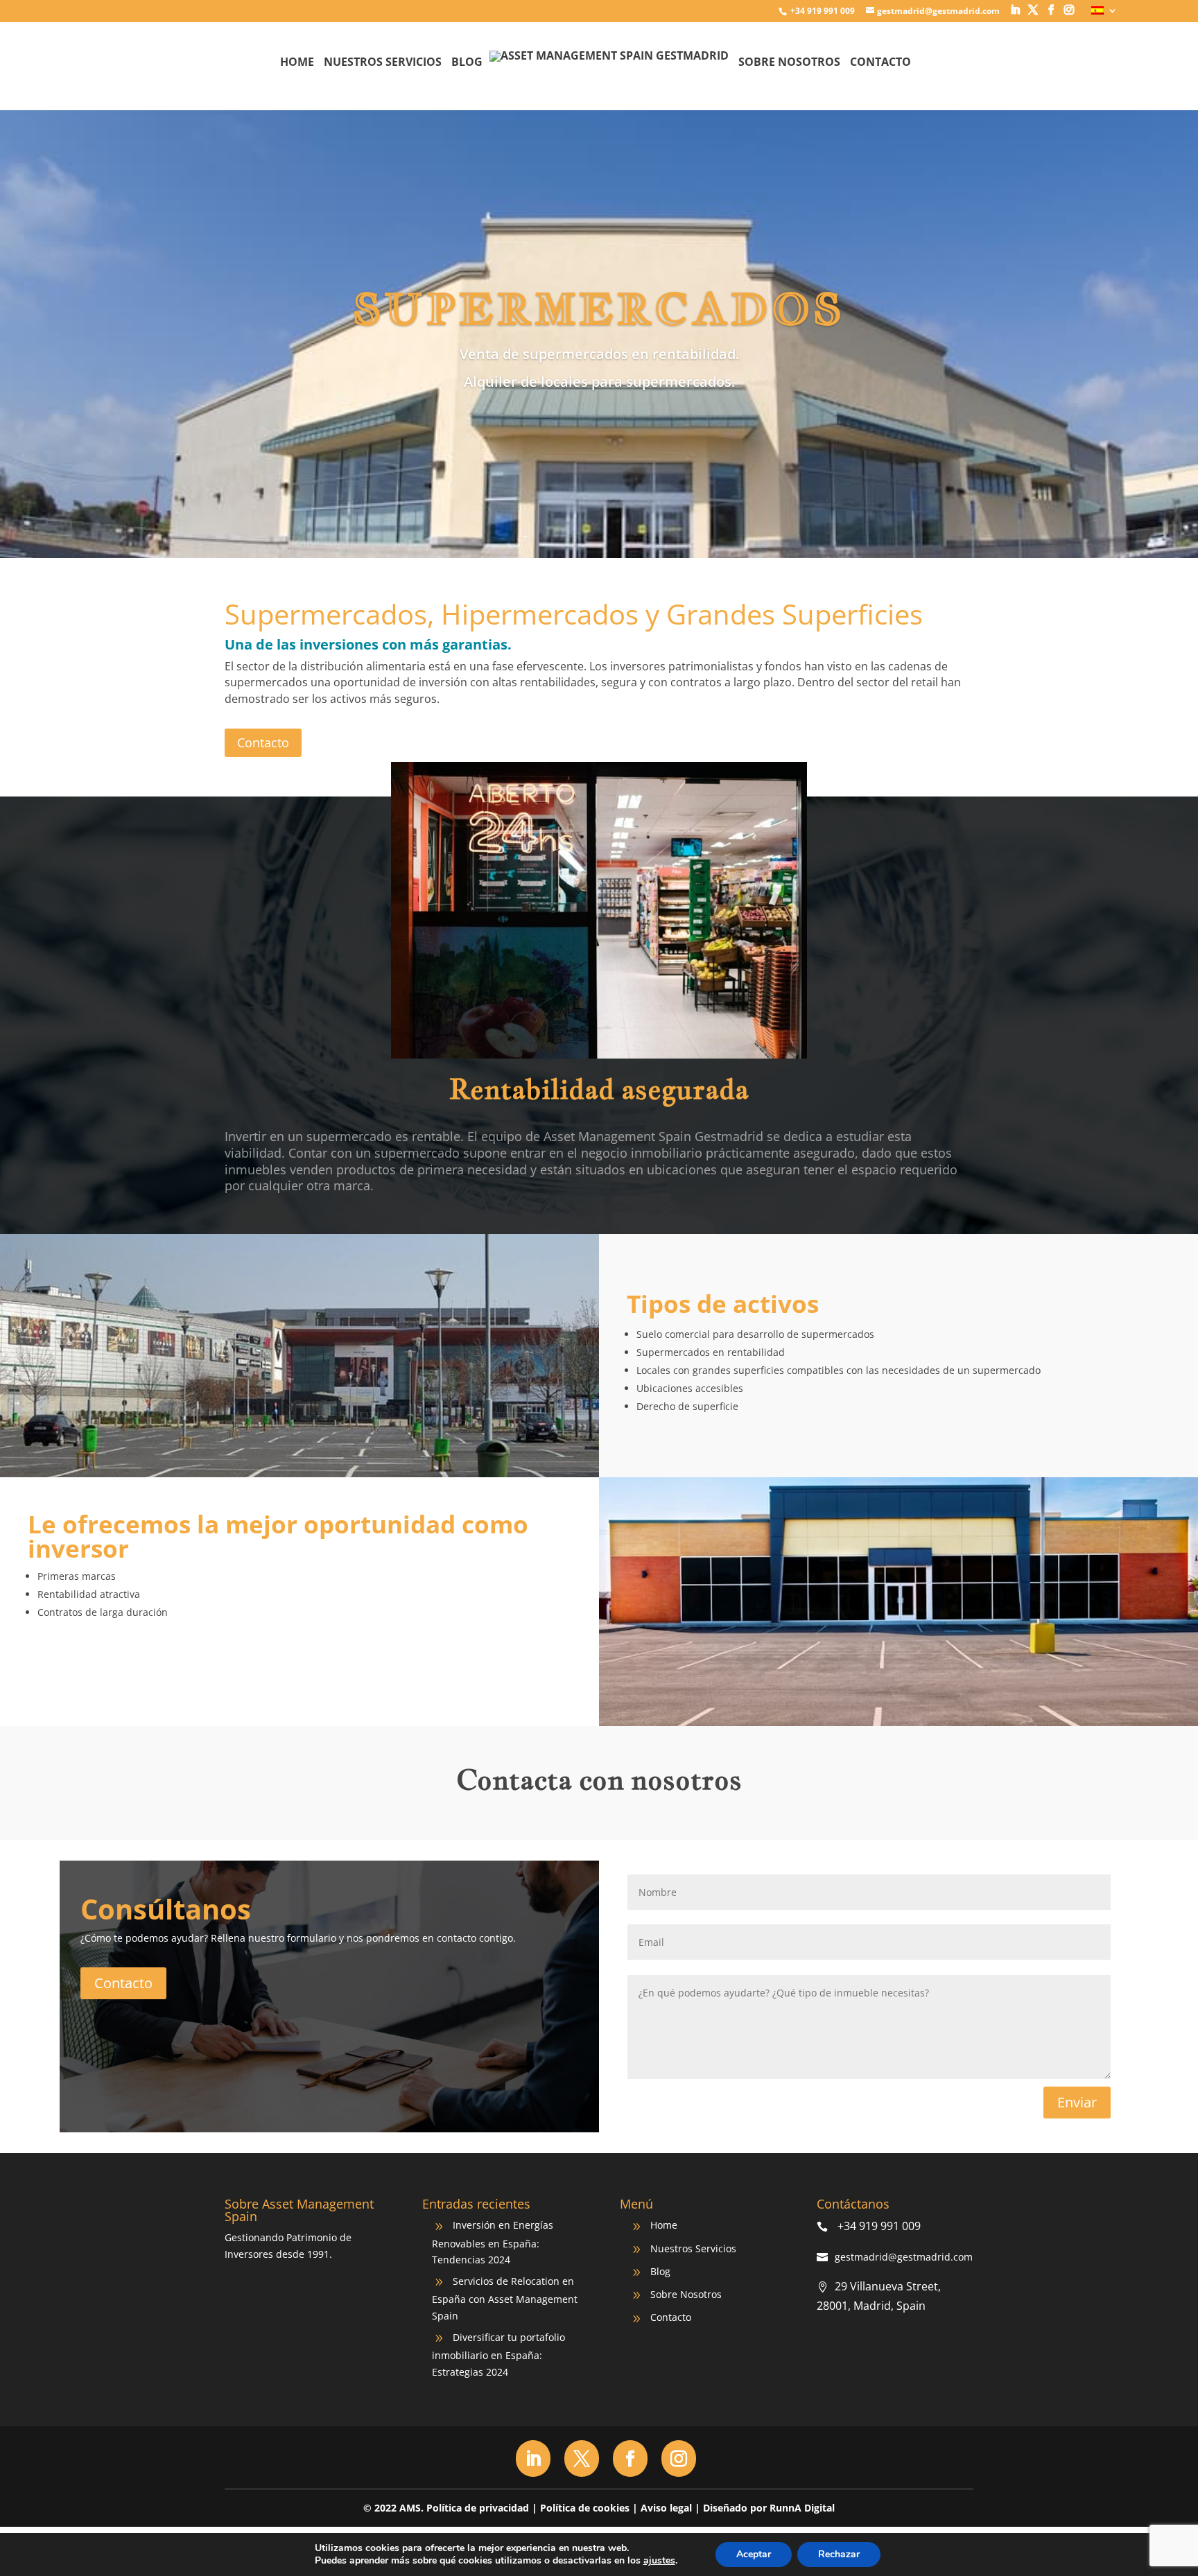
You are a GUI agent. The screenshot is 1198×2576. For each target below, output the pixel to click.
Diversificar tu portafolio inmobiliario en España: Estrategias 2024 (498, 2355)
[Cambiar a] (1104, 14)
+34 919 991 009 (822, 11)
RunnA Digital (802, 2508)
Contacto (880, 63)
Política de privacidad (478, 2508)
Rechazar (839, 2554)
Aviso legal (666, 2508)
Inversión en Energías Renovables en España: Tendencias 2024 (493, 2242)
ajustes (659, 2561)
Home (297, 63)
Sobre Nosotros (789, 63)
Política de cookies (585, 2508)
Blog (467, 63)
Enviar (1077, 2102)
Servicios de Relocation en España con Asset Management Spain (505, 2298)
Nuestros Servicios (383, 63)
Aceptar (754, 2554)
